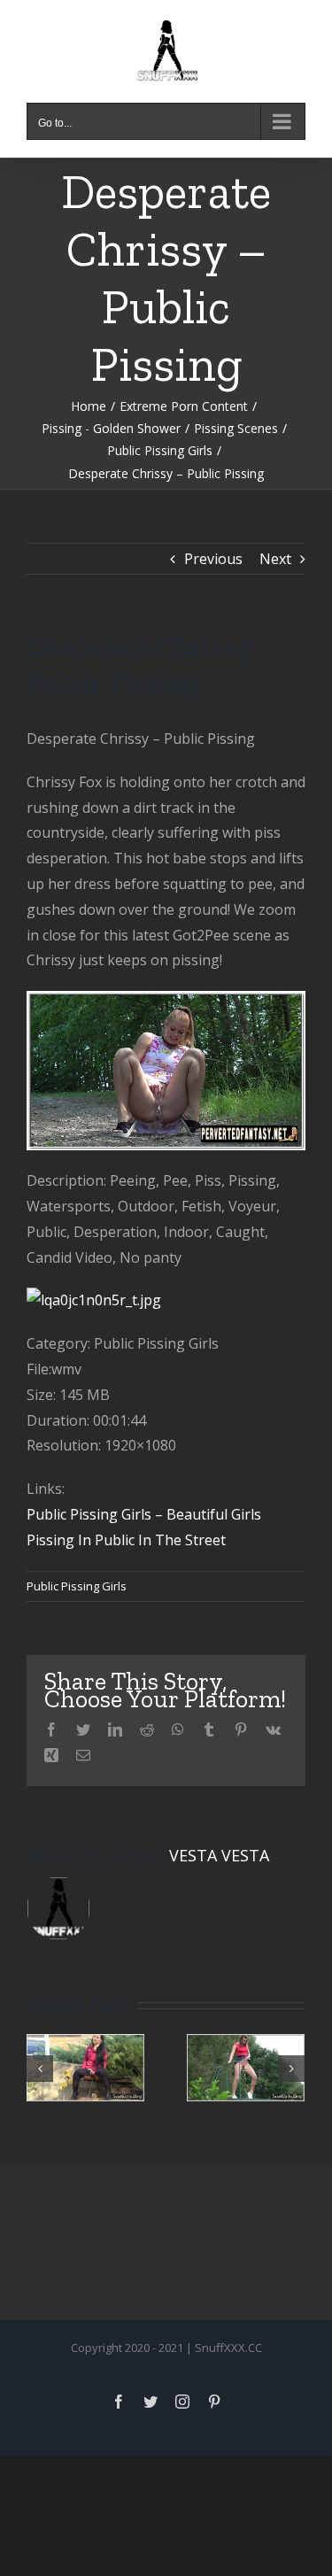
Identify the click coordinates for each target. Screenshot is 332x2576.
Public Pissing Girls (77, 1586)
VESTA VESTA (219, 1855)
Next (275, 559)
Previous (213, 559)
